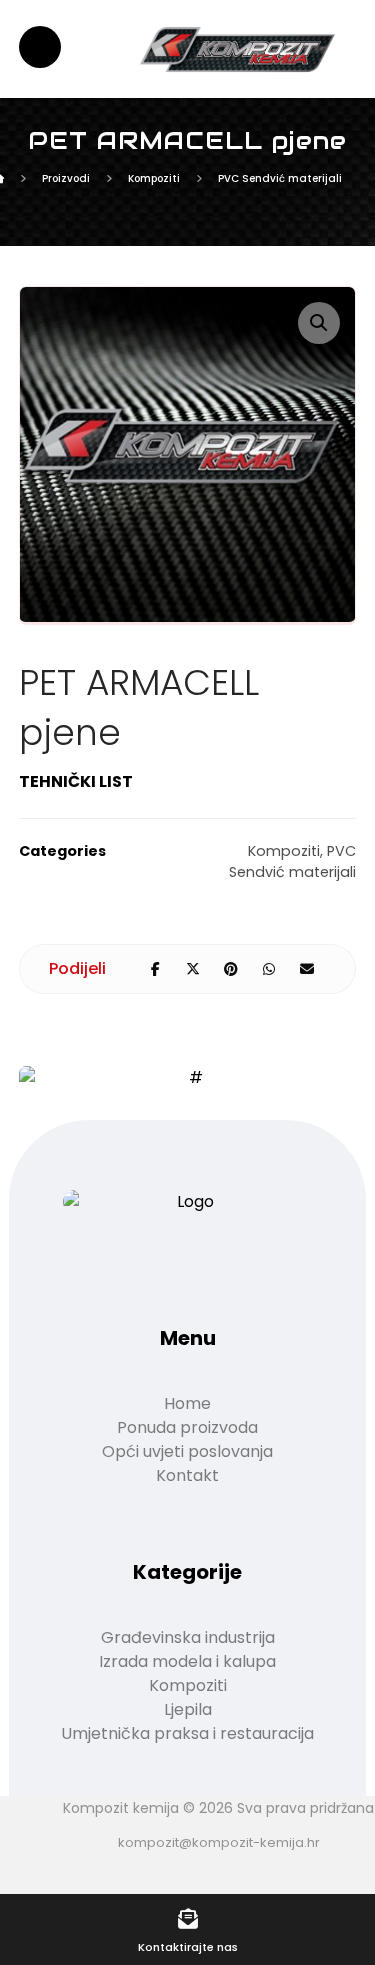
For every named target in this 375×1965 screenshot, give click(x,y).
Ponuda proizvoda (187, 1427)
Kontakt (187, 1475)
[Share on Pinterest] (231, 969)
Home (187, 1403)
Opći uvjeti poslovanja (187, 1451)
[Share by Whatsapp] (269, 969)
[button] (319, 323)
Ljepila (188, 1709)
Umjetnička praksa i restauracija (187, 1733)
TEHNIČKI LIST (76, 781)
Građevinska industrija (188, 1637)
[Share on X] (193, 969)
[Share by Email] (307, 969)
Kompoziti (284, 851)
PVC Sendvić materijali (292, 862)
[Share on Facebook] (155, 969)
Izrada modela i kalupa (187, 1661)
